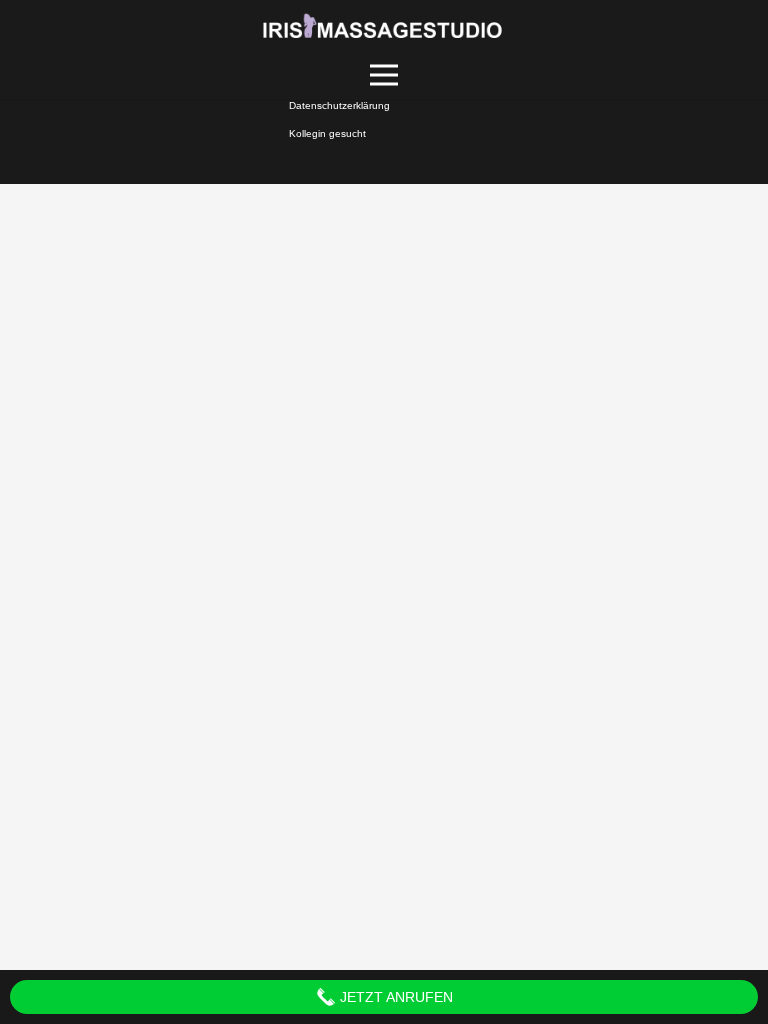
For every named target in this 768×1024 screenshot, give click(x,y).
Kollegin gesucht (327, 133)
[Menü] (384, 75)
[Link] (384, 25)
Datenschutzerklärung (339, 105)
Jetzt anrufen (394, 997)
